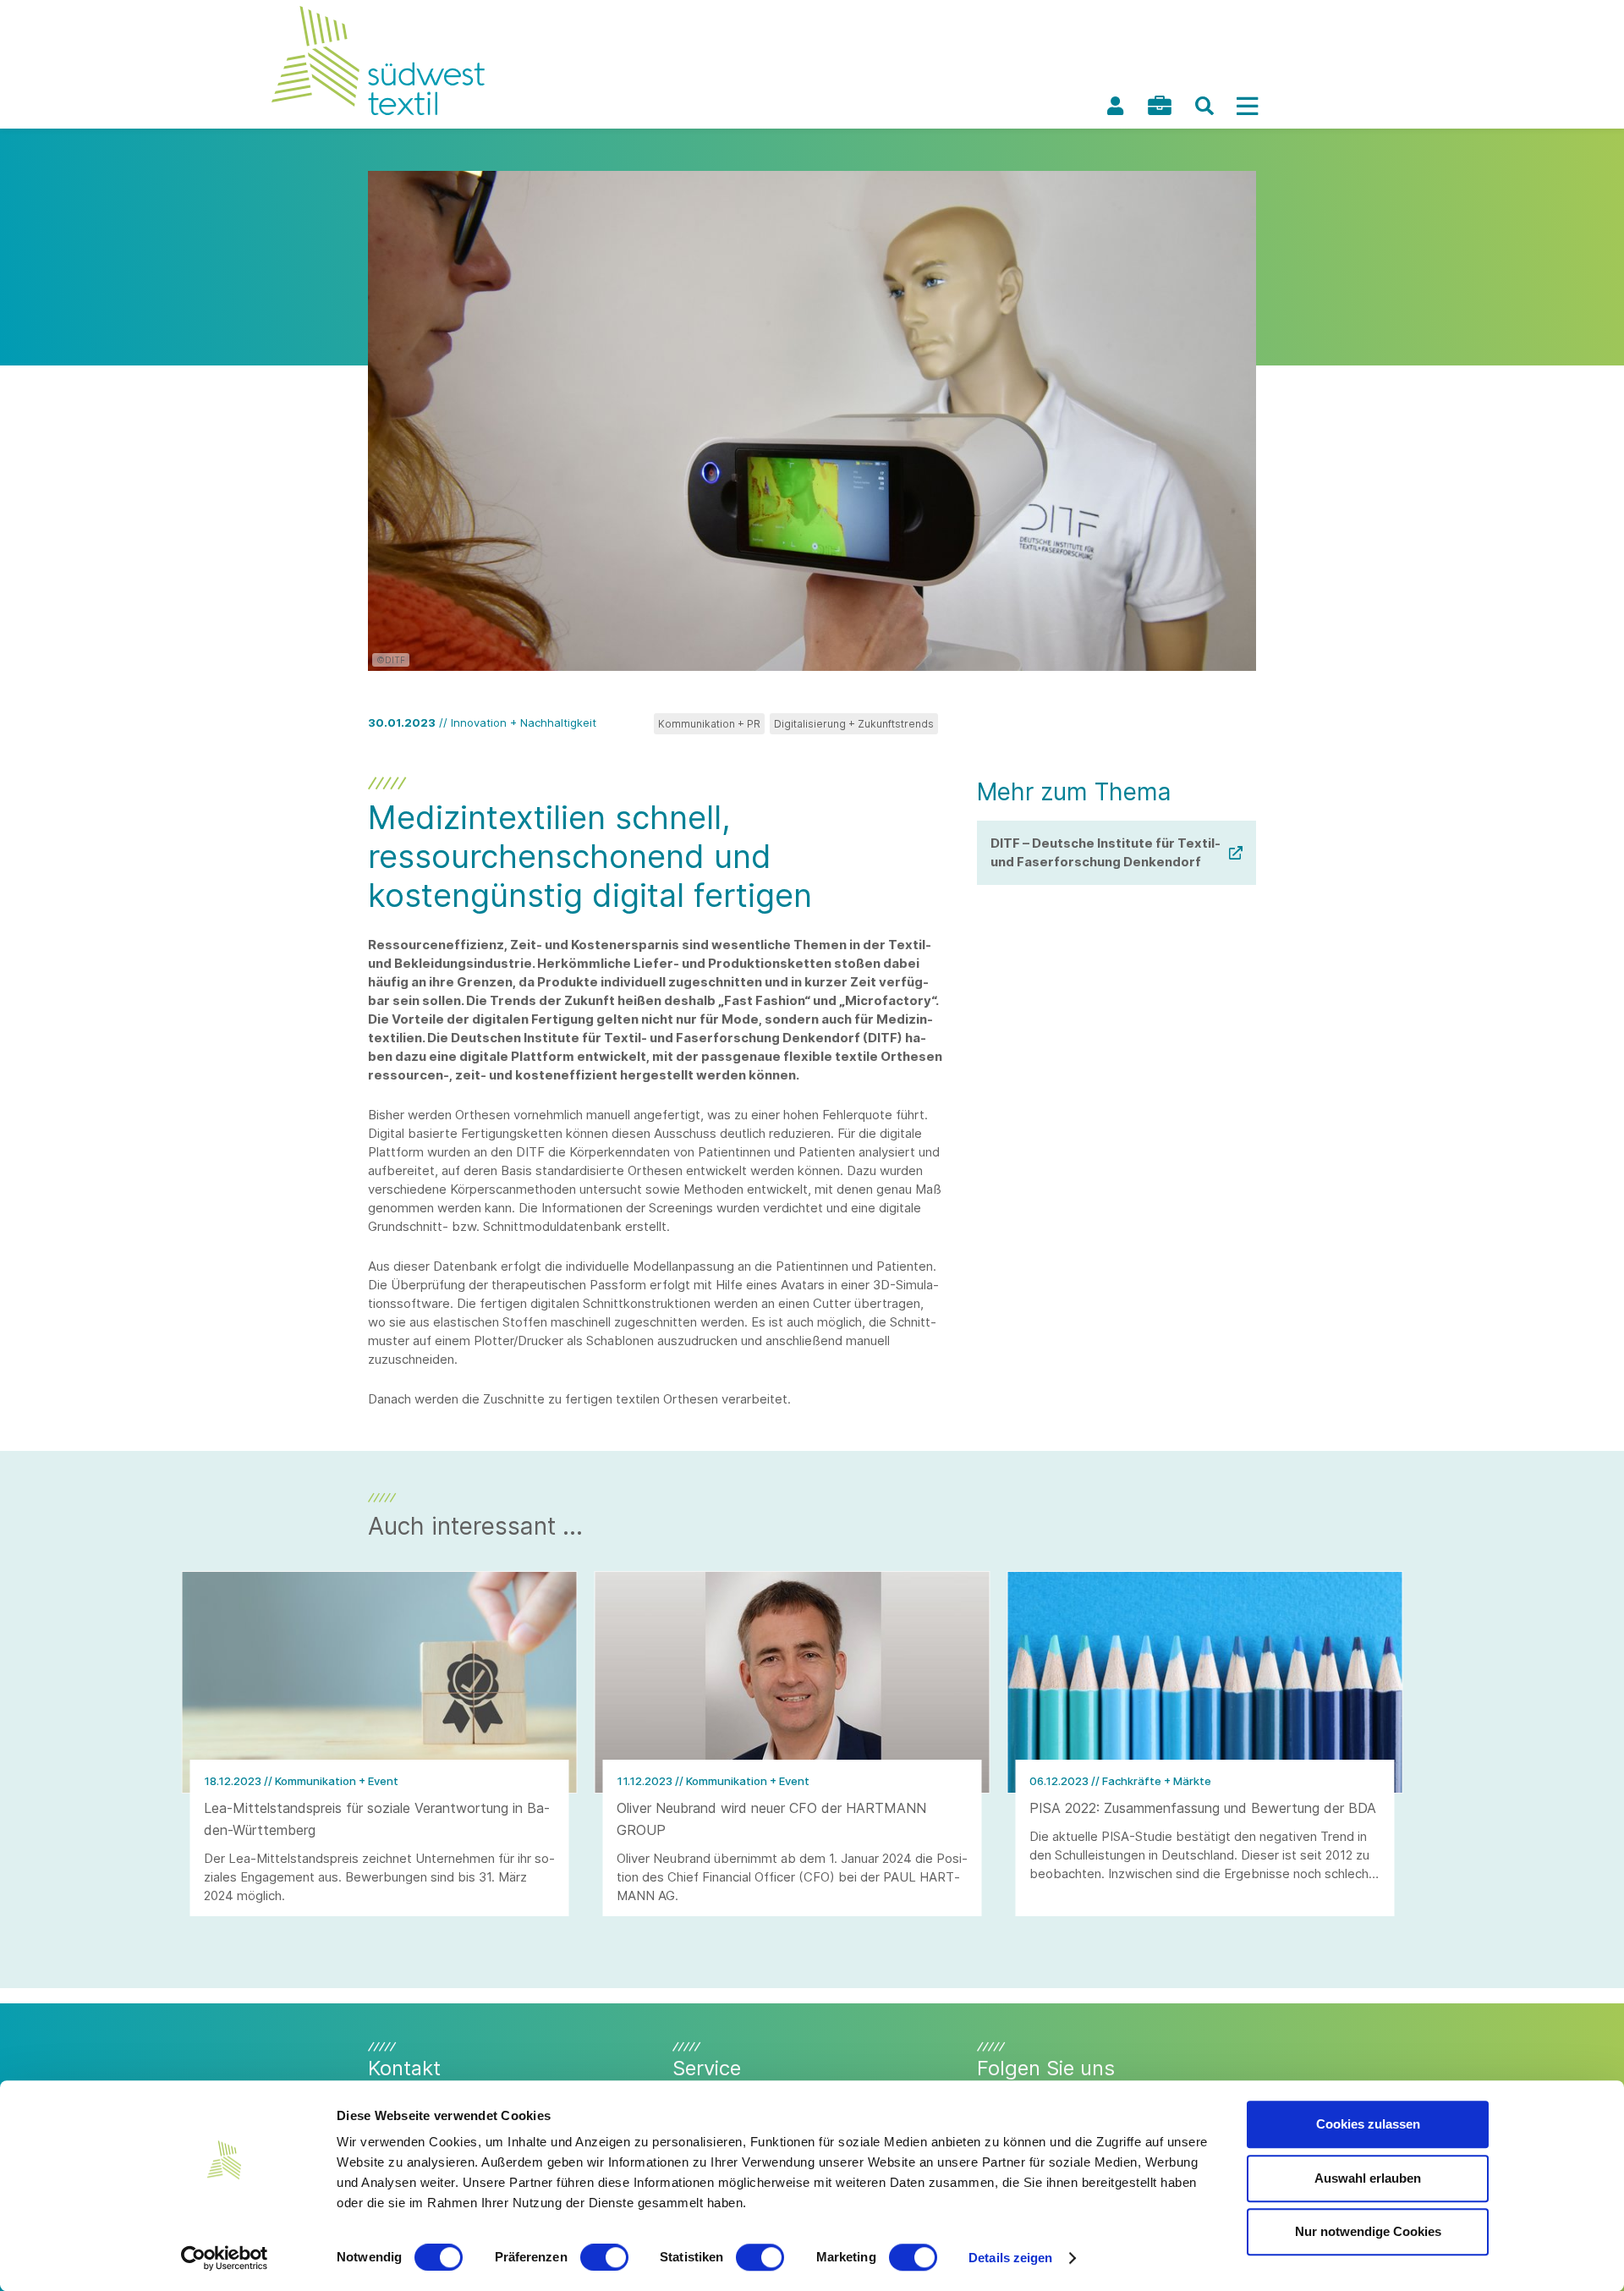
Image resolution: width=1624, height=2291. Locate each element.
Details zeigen (1010, 2258)
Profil (1115, 106)
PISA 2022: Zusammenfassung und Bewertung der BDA (1203, 1808)
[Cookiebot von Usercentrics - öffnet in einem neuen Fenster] (225, 2258)
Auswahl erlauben (1368, 2178)
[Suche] (1204, 106)
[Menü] (1247, 106)
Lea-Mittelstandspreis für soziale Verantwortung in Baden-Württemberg (377, 1819)
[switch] (604, 2257)
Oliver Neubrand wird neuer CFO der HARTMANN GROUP (771, 1819)
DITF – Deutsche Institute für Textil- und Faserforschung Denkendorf (1106, 852)
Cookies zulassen (1368, 2124)
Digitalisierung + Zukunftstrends (854, 724)
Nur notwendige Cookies (1368, 2231)
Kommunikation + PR (709, 724)
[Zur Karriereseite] (1160, 105)
